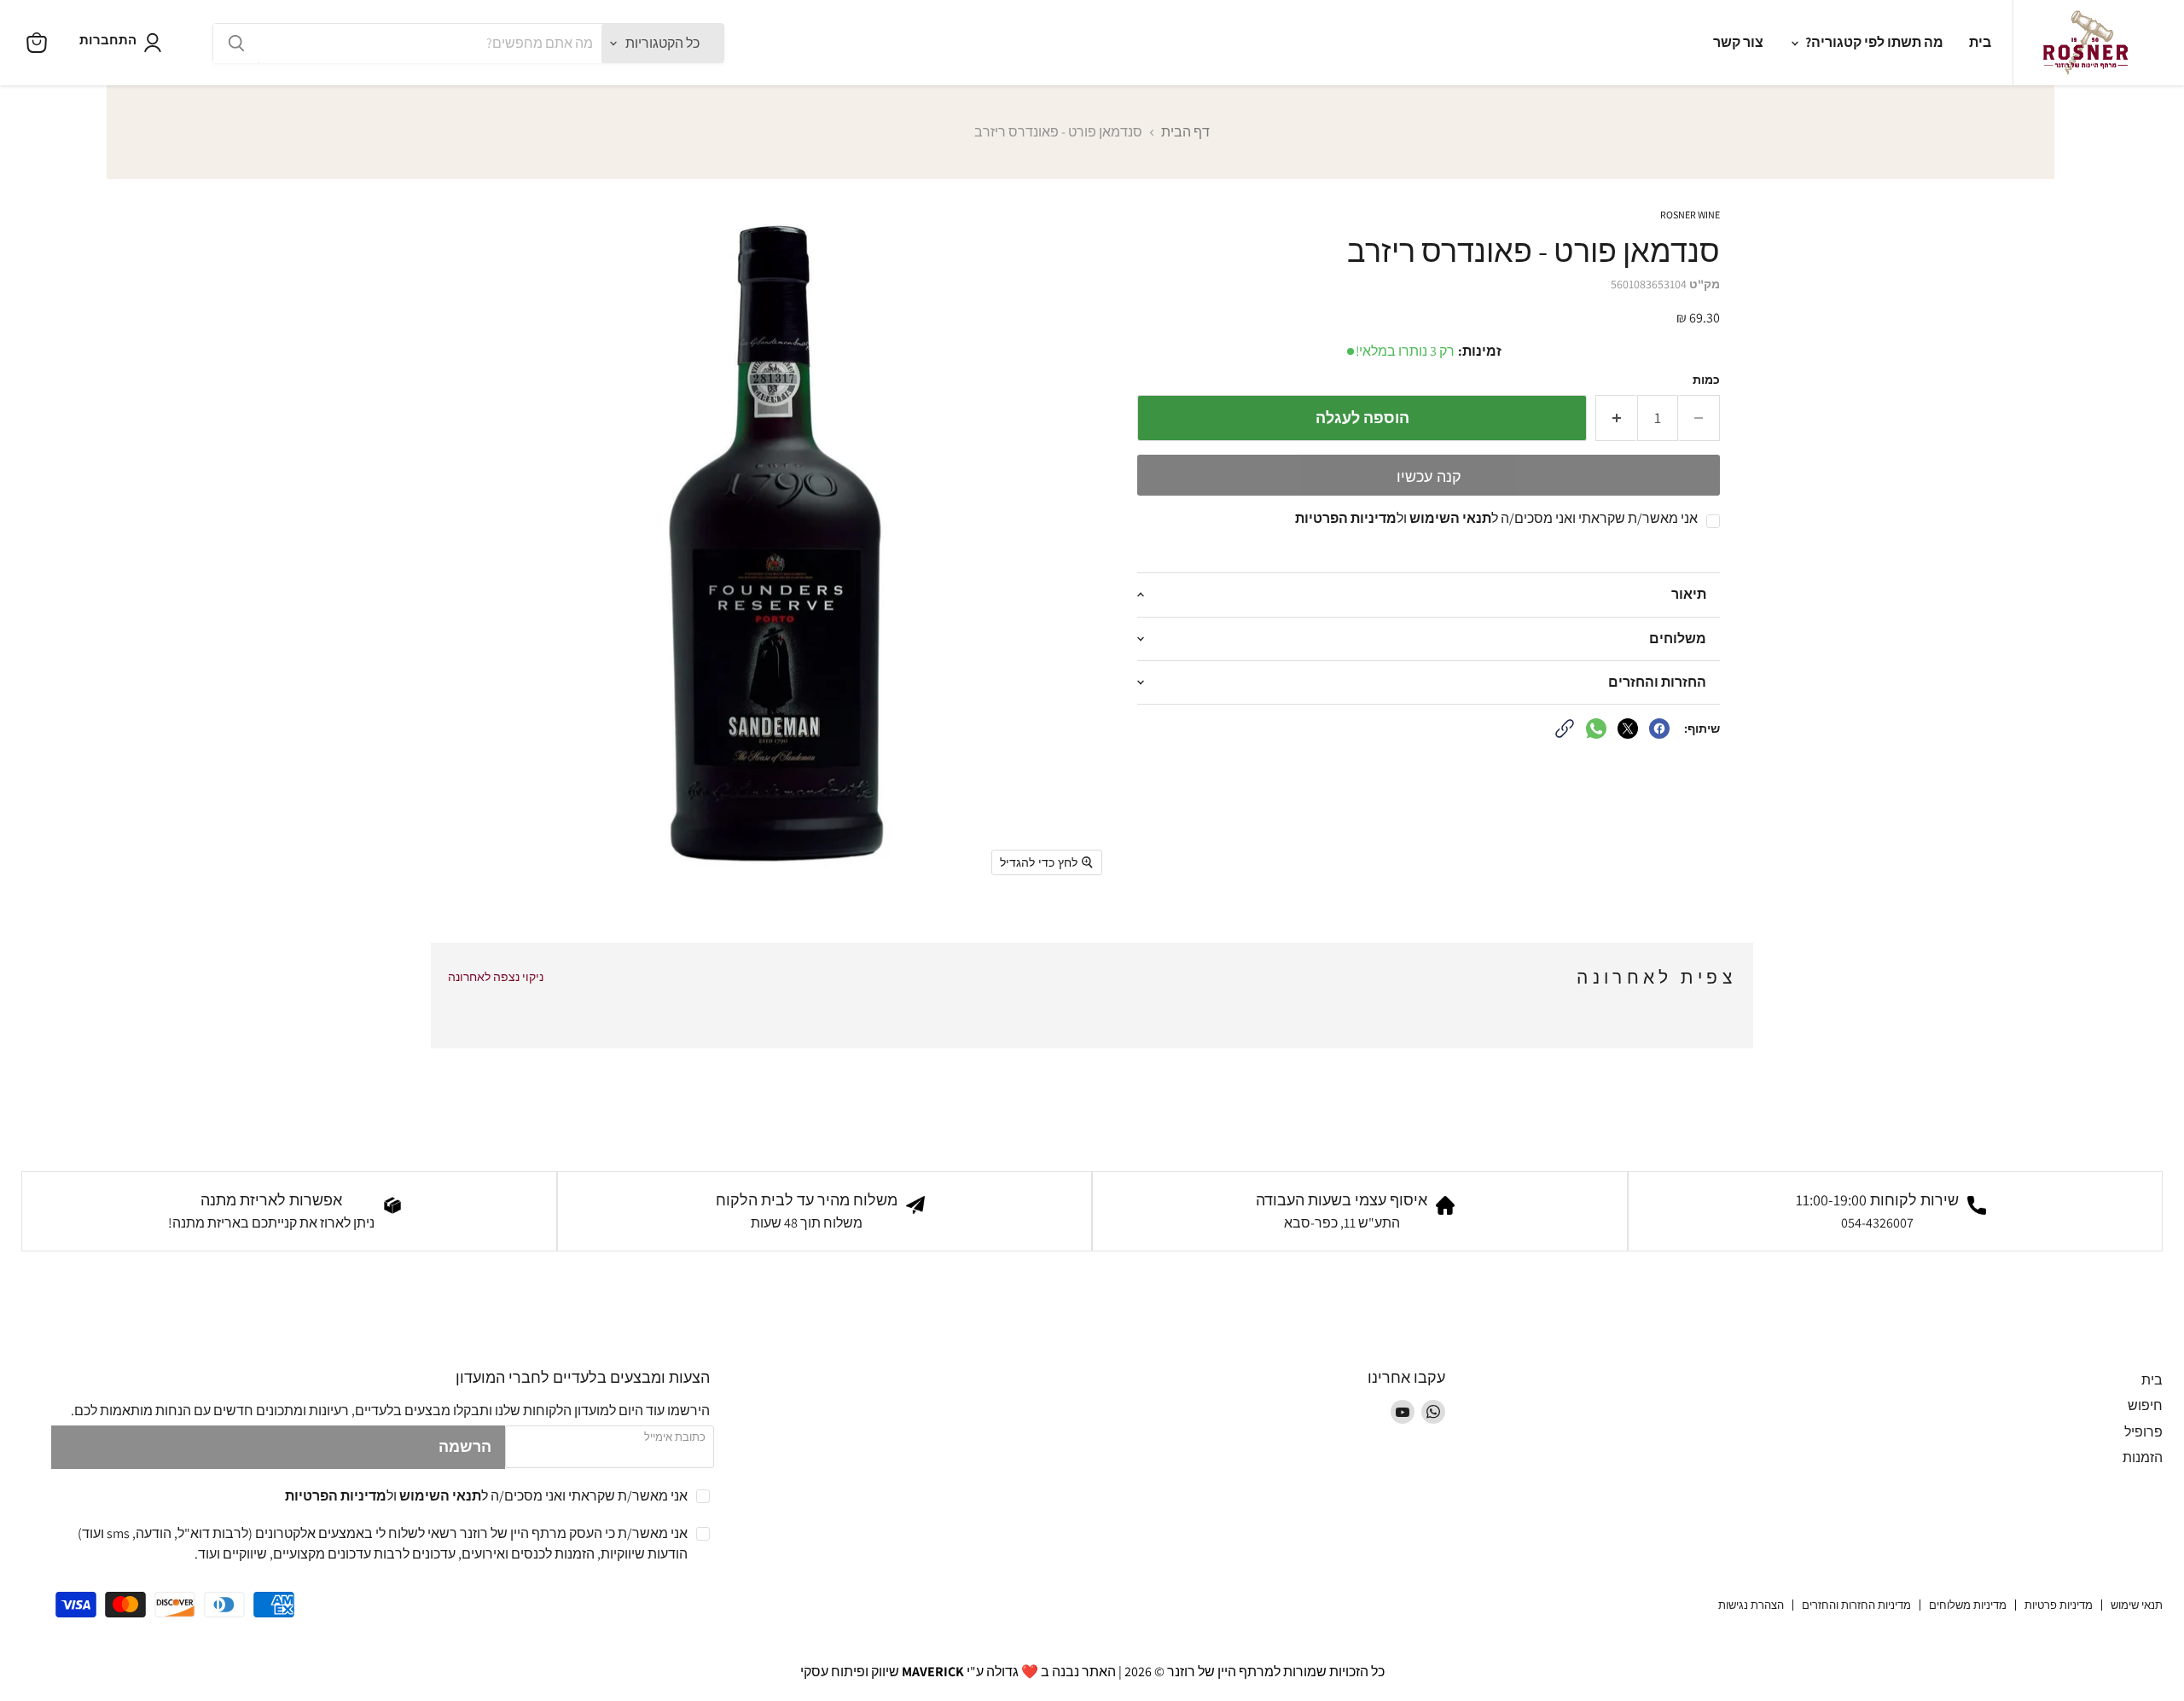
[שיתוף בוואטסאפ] (1596, 729)
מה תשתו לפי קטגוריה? (1873, 42)
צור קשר (1738, 42)
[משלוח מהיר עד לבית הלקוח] (825, 1211)
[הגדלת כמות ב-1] (1616, 418)
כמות (1706, 380)
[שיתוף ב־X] (1628, 729)
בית (1980, 42)
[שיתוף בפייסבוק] (1659, 729)
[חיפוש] (236, 44)
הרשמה (465, 1446)
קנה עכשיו (1429, 477)
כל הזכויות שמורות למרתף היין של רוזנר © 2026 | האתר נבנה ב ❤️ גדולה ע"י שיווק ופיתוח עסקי (1092, 1672)
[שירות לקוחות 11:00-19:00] (1896, 1211)
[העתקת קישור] (1565, 729)
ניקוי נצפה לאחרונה (496, 977)
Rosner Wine (1690, 215)
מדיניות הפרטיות (1346, 518)
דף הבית (1185, 132)
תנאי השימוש (1450, 518)
